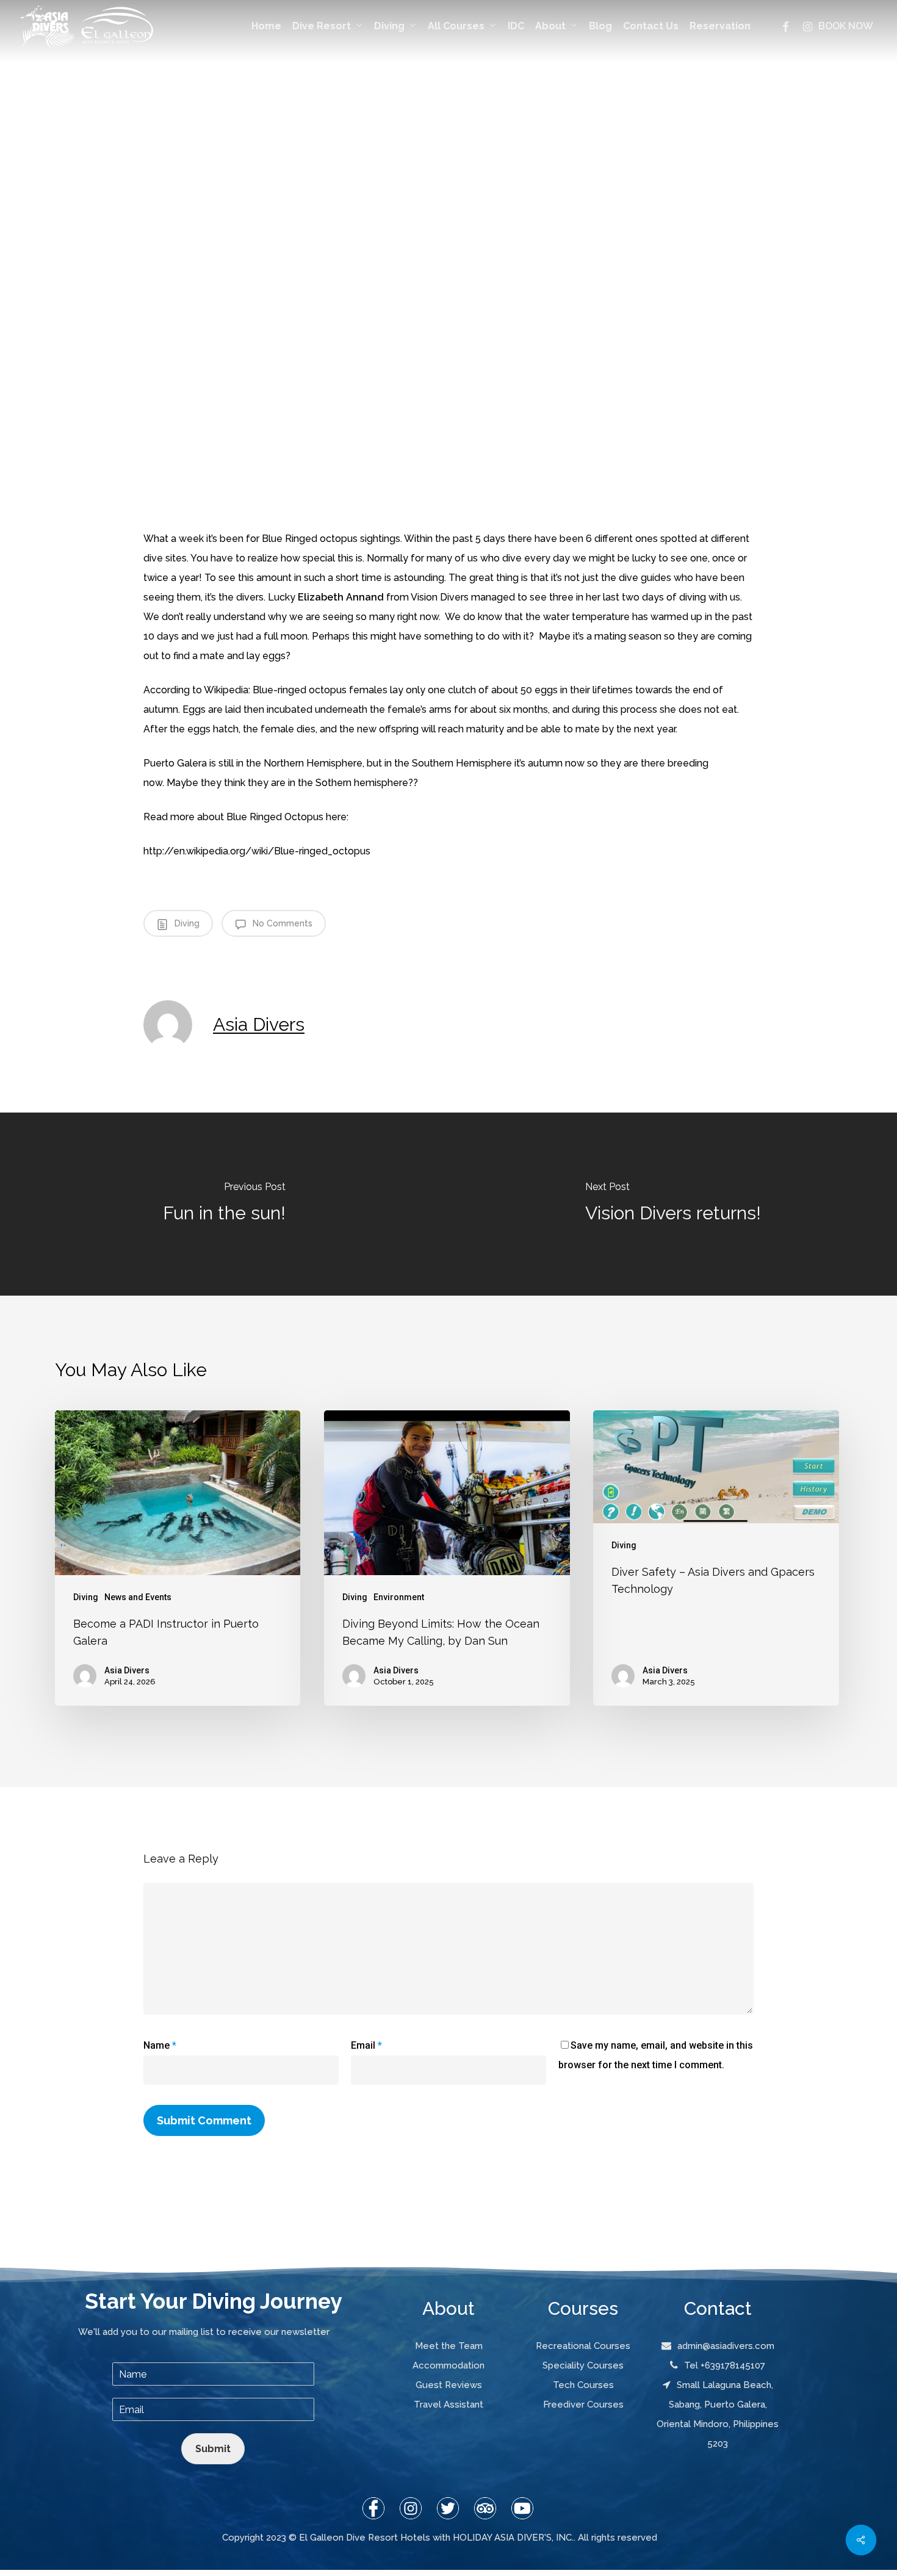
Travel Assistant (448, 2405)
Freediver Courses (583, 2405)
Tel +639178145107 (725, 2365)
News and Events (138, 1597)
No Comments (281, 923)
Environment (399, 1597)
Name (160, 2045)
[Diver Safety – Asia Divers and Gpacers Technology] (716, 1558)
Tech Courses (583, 2385)
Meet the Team (449, 2346)
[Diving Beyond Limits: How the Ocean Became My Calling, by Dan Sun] (447, 1558)
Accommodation (448, 2365)
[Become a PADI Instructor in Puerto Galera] (178, 1558)
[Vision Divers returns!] (673, 1204)
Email (366, 2045)
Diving (186, 923)
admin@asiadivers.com (726, 2346)
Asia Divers (259, 1024)
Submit (213, 2449)
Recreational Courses (583, 2346)
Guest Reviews (449, 2385)
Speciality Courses (583, 2365)
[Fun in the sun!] (224, 1204)
